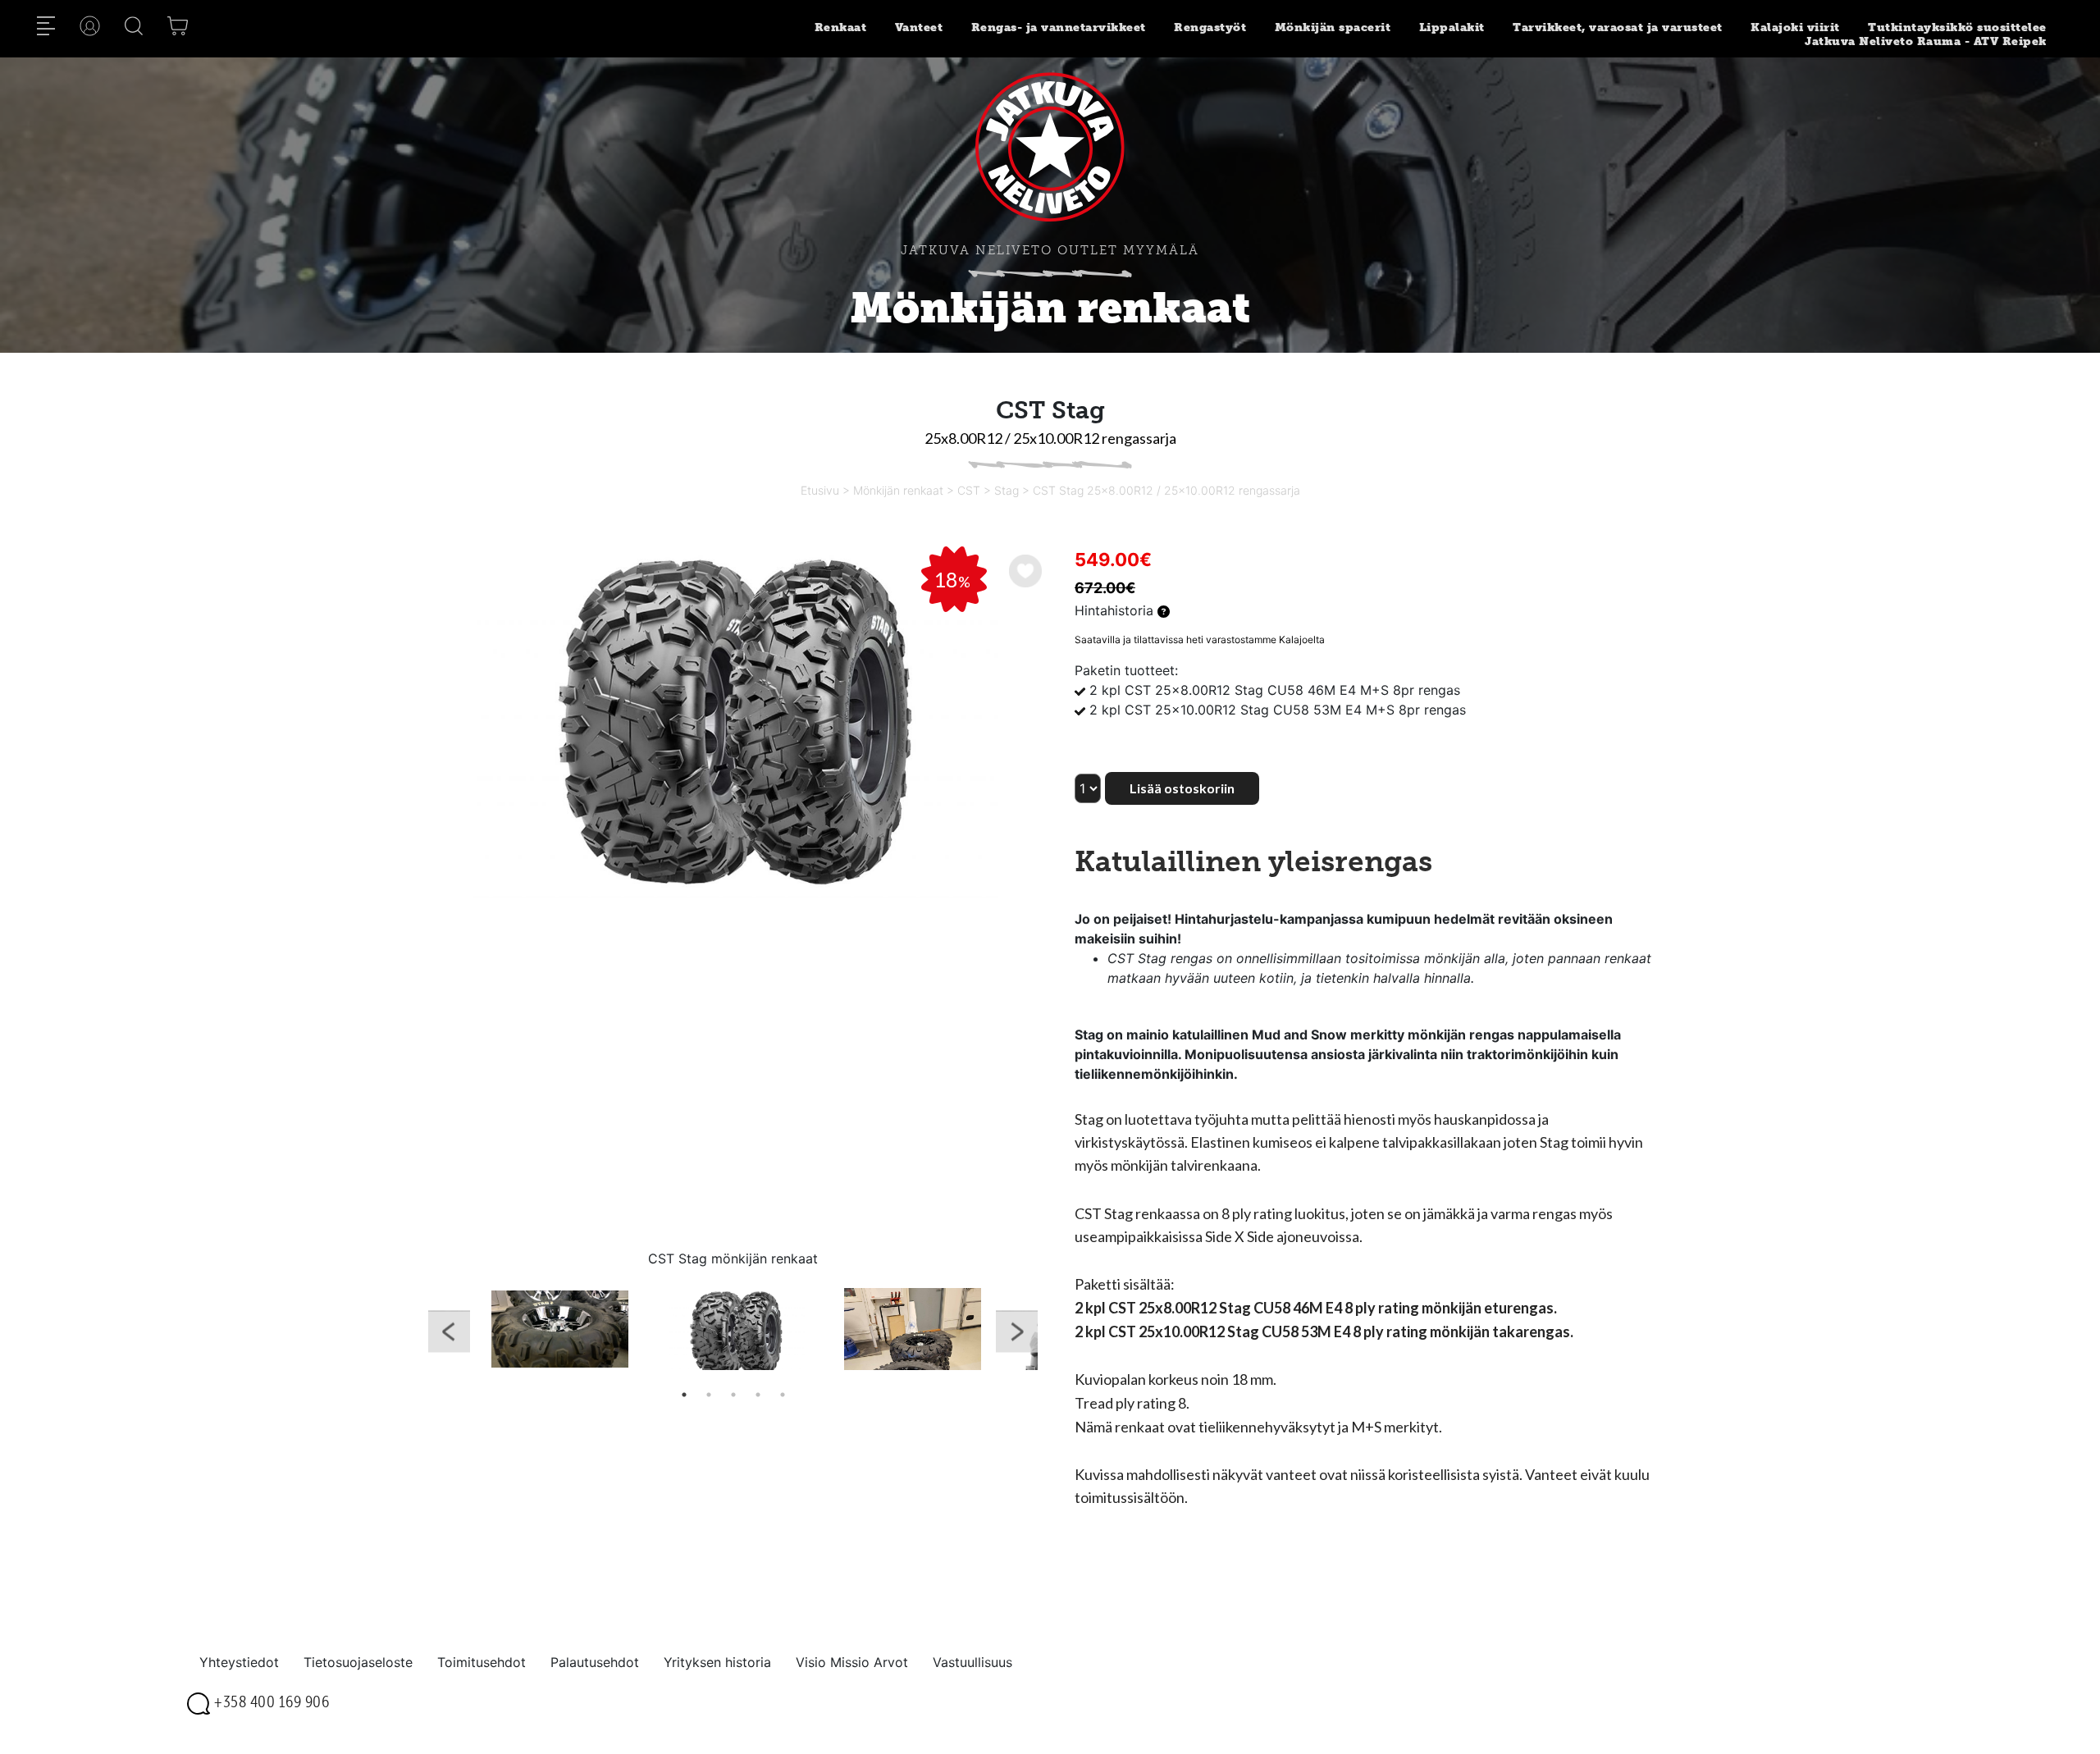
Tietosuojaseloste (358, 1662)
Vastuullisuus (972, 1662)
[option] (733, 722)
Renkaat (841, 27)
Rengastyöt (1210, 27)
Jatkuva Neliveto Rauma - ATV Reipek (1926, 41)
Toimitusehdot (482, 1662)
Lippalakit (1452, 27)
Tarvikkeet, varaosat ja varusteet (1618, 27)
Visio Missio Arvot (852, 1662)
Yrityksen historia (717, 1662)
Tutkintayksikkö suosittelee (1957, 27)
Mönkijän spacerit (1333, 27)
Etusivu (820, 490)
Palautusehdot (595, 1662)
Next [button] (1017, 1335)
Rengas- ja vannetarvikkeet (1059, 27)
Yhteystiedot (239, 1662)
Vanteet (919, 27)
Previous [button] (449, 1335)
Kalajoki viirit (1795, 27)
